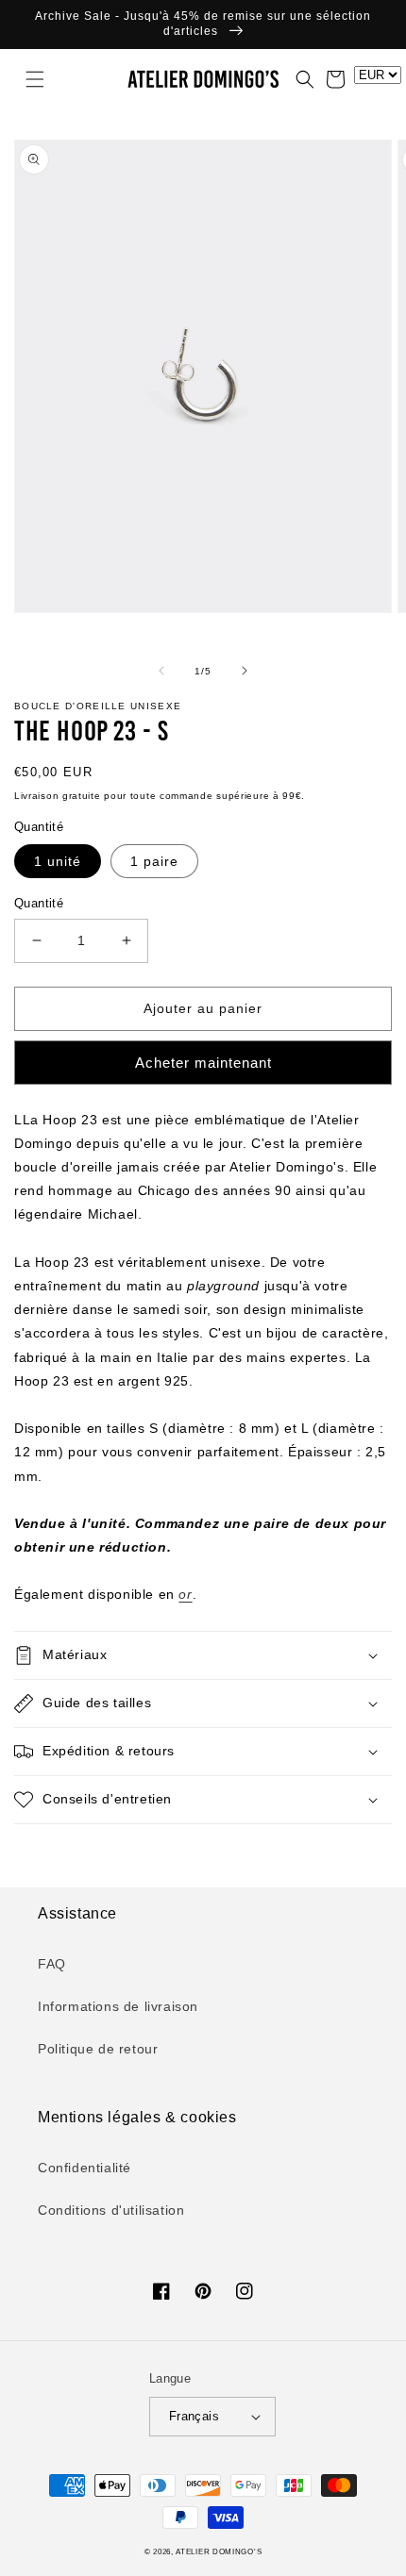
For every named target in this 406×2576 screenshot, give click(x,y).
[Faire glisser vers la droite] (245, 671)
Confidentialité (85, 2168)
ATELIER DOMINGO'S (219, 2551)
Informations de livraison (118, 2006)
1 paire (154, 861)
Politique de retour (98, 2049)
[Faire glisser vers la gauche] (161, 671)
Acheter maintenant (203, 1063)
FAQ (52, 1964)
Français (194, 2416)
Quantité (39, 903)
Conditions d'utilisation (111, 2210)
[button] (24, 79)
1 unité (58, 861)
